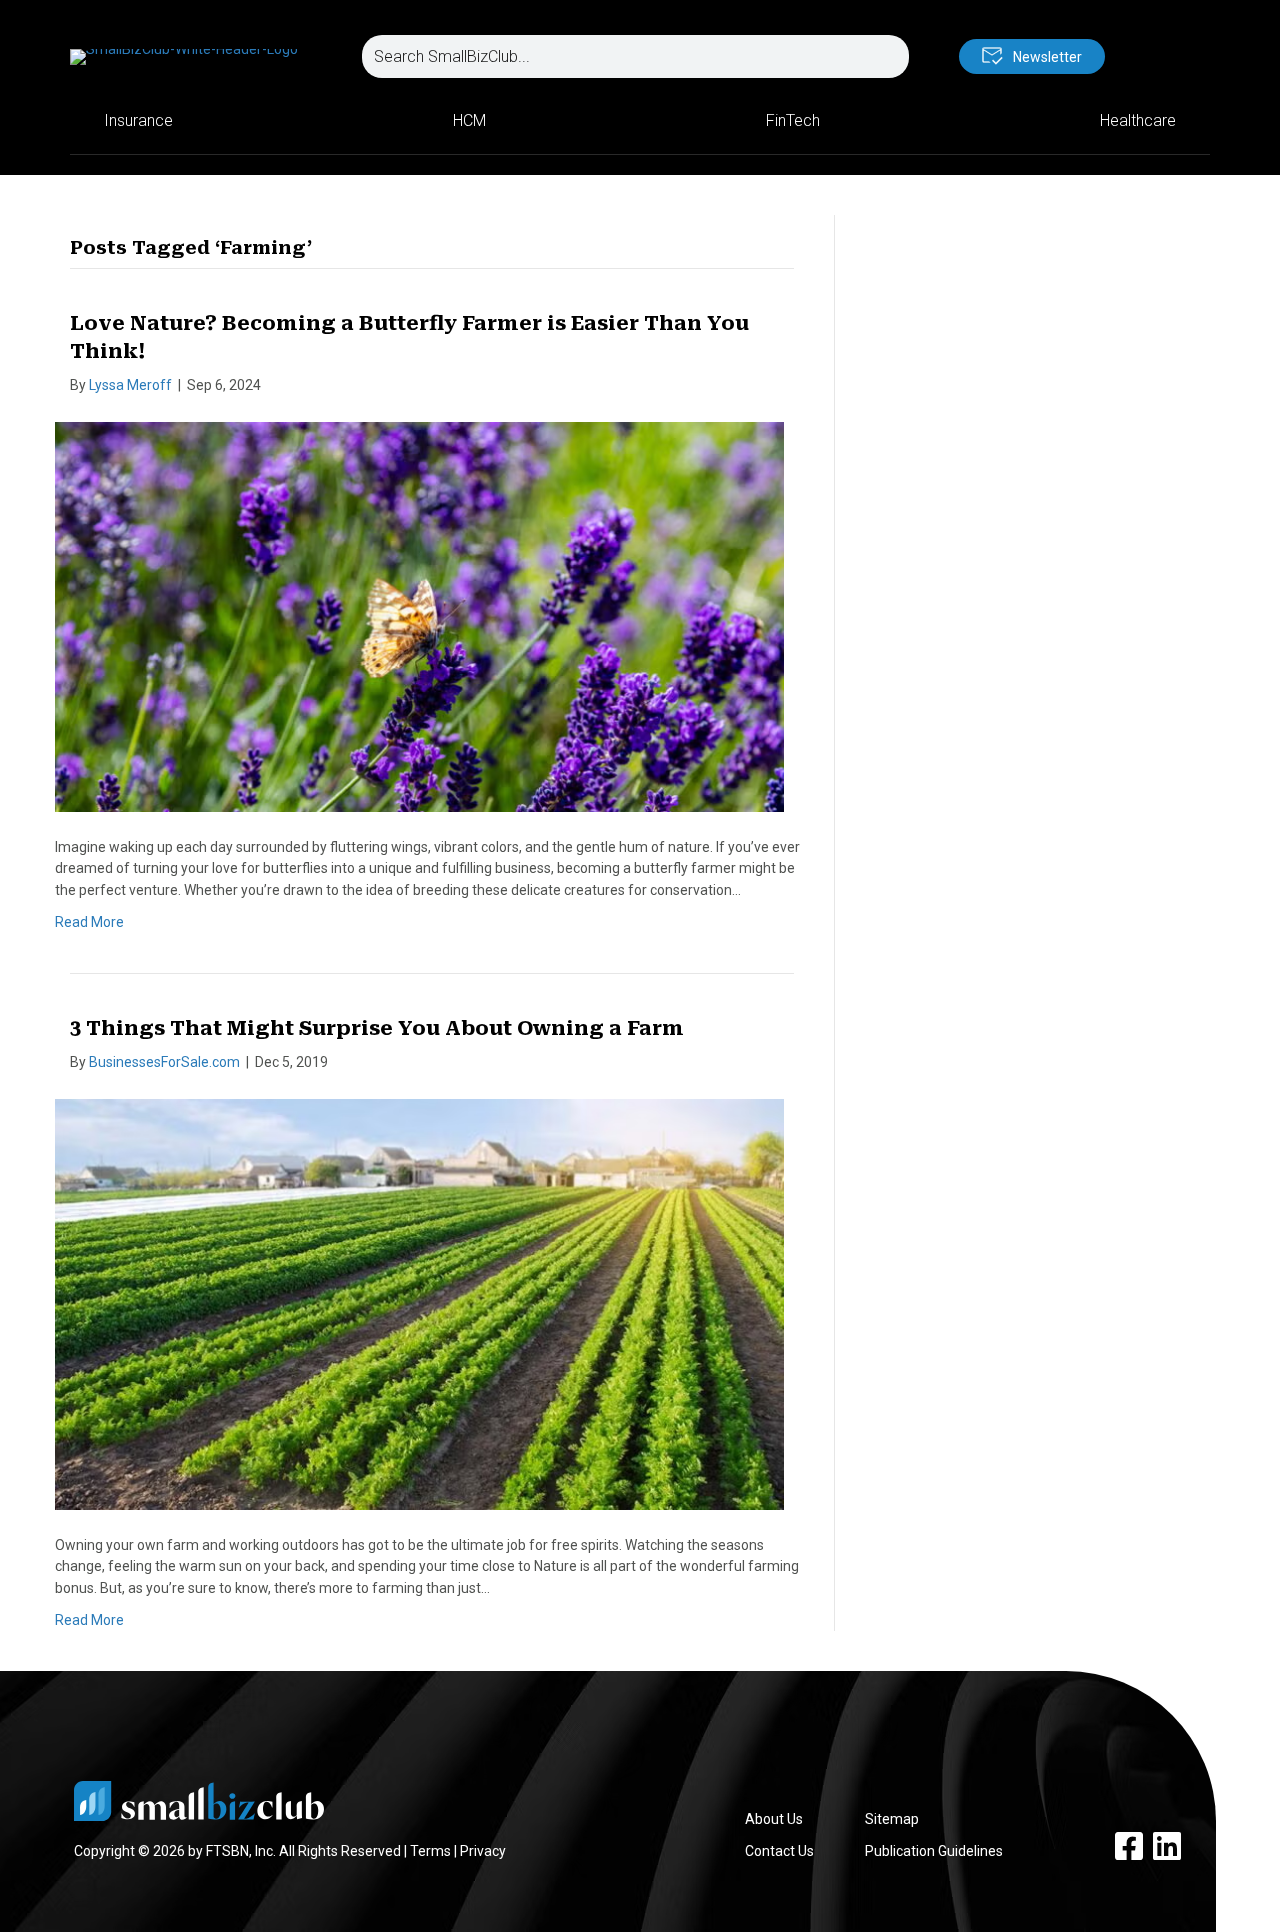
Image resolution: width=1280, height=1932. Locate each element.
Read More (89, 922)
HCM (469, 120)
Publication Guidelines (934, 1851)
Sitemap (892, 1819)
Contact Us (779, 1851)
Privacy (483, 1851)
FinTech (793, 120)
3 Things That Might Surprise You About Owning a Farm (377, 1028)
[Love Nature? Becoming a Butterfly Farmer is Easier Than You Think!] (419, 615)
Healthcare (1138, 120)
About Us (774, 1819)
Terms (430, 1851)
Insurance (138, 120)
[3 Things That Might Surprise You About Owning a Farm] (419, 1303)
